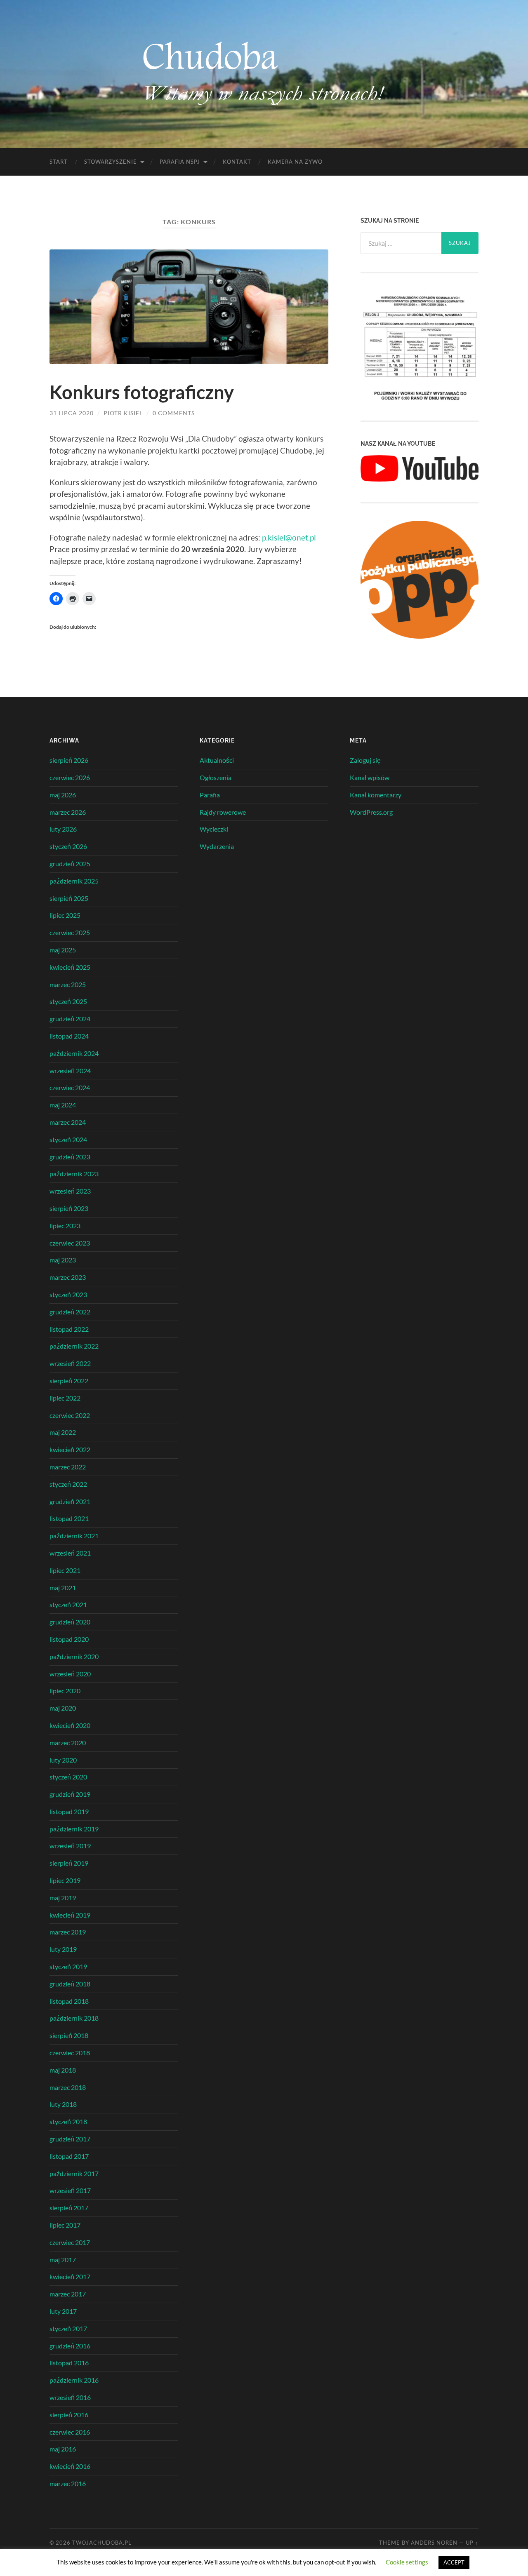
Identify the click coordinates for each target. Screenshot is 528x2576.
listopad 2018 (69, 2001)
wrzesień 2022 (70, 1363)
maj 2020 (63, 1708)
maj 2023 (63, 1260)
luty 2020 (63, 1760)
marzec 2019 (68, 1932)
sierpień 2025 (69, 898)
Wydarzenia (217, 846)
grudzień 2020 (70, 1622)
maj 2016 (63, 2449)
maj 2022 (63, 1432)
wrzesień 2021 (70, 1553)
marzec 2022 (68, 1467)
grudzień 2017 (70, 2139)
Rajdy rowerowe (223, 812)
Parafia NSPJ (180, 162)
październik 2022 (74, 1346)
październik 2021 (74, 1536)
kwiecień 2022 (70, 1449)
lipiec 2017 (65, 2225)
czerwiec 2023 (70, 1243)
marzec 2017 (68, 2294)
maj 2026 (63, 795)
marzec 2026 (68, 812)
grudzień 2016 (70, 2346)
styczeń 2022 (68, 1484)
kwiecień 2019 (70, 1915)
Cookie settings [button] (407, 2562)
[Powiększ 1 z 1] (468, 302)
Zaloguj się (365, 760)
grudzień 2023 (70, 1157)
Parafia (210, 795)
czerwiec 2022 (70, 1415)
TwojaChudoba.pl (102, 2543)
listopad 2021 (69, 1518)
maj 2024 (63, 1105)
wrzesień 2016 (70, 2397)
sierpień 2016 (69, 2415)
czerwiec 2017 (70, 2242)
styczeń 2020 (68, 1777)
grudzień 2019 (70, 1794)
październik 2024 (74, 1053)
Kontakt (237, 162)
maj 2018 (63, 2070)
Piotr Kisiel (123, 413)
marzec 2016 (68, 2483)
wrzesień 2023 (70, 1191)
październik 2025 (74, 881)
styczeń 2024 (68, 1139)
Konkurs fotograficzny (142, 392)
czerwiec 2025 (70, 932)
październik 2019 (74, 1829)
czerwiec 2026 (70, 777)
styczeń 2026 (68, 846)
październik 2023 (74, 1174)
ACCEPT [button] (454, 2562)
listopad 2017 (69, 2156)
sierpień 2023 (69, 1208)
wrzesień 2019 (70, 1846)
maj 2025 (63, 950)
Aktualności (217, 760)
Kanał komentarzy (376, 795)
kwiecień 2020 (70, 1725)
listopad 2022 (69, 1329)
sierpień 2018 (69, 2035)
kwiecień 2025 (70, 967)
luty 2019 (63, 1949)
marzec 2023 (68, 1277)
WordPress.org (371, 812)
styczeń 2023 (68, 1294)
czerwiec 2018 (70, 2053)
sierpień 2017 (69, 2208)
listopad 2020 (69, 1639)
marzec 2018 (68, 2087)
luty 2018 (63, 2104)
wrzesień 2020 (70, 1674)
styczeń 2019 (68, 1966)
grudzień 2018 (70, 1984)
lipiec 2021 (65, 1570)
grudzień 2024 (70, 1019)
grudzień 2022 (70, 1312)
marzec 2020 (68, 1743)
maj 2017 (63, 2260)
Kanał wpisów (370, 777)
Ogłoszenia (216, 777)
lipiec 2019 (65, 1880)
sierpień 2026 (69, 760)
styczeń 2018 (68, 2121)
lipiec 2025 (65, 915)
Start (59, 162)
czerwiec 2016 (70, 2432)
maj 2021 (63, 1588)
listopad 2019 (69, 1811)
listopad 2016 (69, 2363)
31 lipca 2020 (72, 413)
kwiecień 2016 (70, 2466)
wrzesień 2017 (70, 2190)
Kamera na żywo (295, 162)
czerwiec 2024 (70, 1087)
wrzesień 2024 (70, 1071)
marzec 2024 (68, 1122)
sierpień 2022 (69, 1381)
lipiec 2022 (65, 1398)
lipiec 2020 (65, 1691)
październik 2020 (74, 1656)
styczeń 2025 (68, 1001)
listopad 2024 (69, 1036)
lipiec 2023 (65, 1226)
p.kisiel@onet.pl (289, 537)
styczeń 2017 (68, 2328)
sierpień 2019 (69, 1863)
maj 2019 (63, 1898)
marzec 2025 (68, 984)
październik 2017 (74, 2173)
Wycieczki (214, 829)
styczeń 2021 (68, 1604)
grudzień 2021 (70, 1501)
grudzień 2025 (70, 864)
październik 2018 (74, 2018)
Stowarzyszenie (111, 162)
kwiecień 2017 (70, 2276)
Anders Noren (434, 2543)
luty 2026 (63, 829)
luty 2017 (63, 2311)
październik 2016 (74, 2380)
